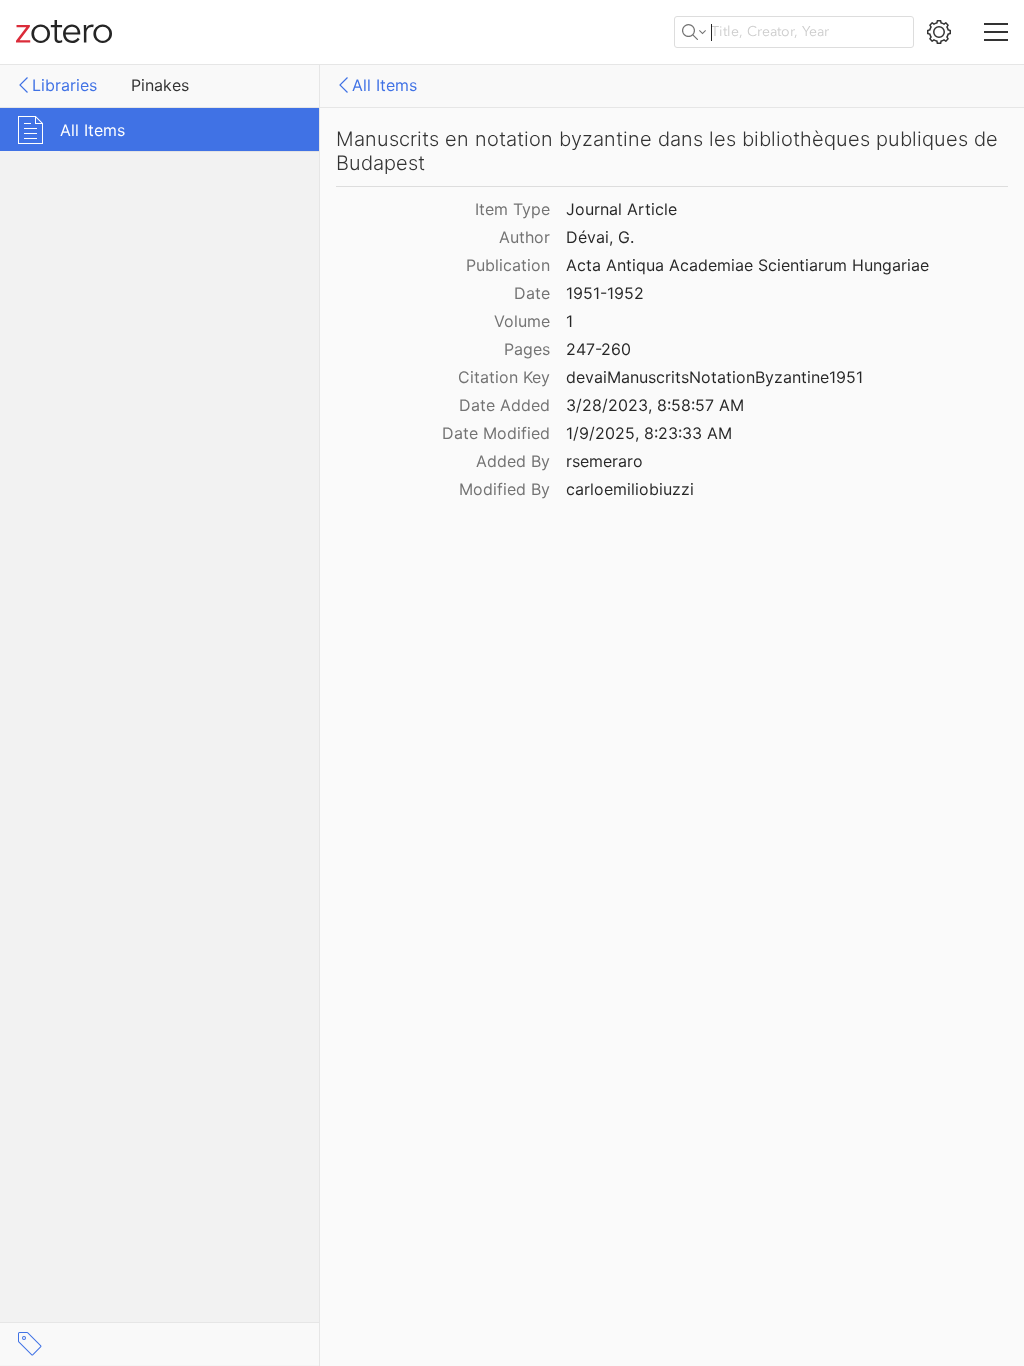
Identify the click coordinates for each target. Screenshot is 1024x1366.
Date (532, 293)
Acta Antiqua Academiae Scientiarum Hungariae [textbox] (747, 265)
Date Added (504, 405)
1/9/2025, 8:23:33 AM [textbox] (649, 433)
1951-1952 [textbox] (605, 293)
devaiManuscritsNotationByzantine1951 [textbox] (714, 377)
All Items (384, 85)
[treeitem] (160, 129)
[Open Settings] (939, 32)
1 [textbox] (569, 321)
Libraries (64, 85)
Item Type (512, 209)
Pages (527, 349)
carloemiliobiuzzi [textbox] (630, 489)
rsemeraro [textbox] (604, 461)
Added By (513, 461)
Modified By (504, 489)
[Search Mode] (694, 32)
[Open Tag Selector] (30, 1344)
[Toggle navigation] (996, 32)
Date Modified (496, 433)
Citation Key (504, 377)
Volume (522, 321)
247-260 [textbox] (598, 349)
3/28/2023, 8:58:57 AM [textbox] (655, 405)
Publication (508, 265)
